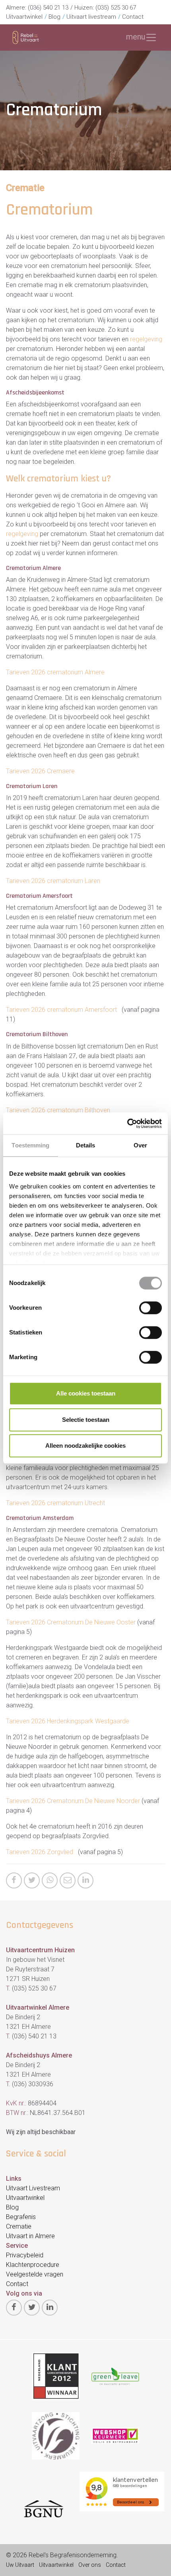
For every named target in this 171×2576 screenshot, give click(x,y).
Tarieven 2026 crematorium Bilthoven (58, 1110)
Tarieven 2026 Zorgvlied (40, 1852)
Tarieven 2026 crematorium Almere (55, 672)
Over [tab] (140, 1145)
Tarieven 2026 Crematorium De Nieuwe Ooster (72, 1622)
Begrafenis (21, 2217)
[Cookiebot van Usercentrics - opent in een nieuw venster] (127, 1123)
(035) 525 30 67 (116, 8)
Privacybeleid (25, 2255)
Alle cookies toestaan (86, 1393)
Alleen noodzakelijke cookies (85, 1446)
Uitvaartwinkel (24, 17)
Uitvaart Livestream (33, 2188)
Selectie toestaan (86, 1420)
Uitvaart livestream (91, 17)
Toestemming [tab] (30, 1145)
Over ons (90, 2565)
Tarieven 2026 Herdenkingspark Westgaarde (68, 1721)
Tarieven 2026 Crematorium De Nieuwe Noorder (74, 1801)
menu (136, 37)
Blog (54, 17)
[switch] (151, 1308)
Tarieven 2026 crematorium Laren (53, 881)
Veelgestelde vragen (35, 2274)
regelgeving (146, 339)
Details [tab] (86, 1145)
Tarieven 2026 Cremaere (40, 771)
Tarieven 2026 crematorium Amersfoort (62, 1010)
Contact (133, 17)
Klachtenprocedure (33, 2265)
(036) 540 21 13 (48, 8)
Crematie (25, 188)
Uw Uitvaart (20, 2565)
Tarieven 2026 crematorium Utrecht (55, 1503)
